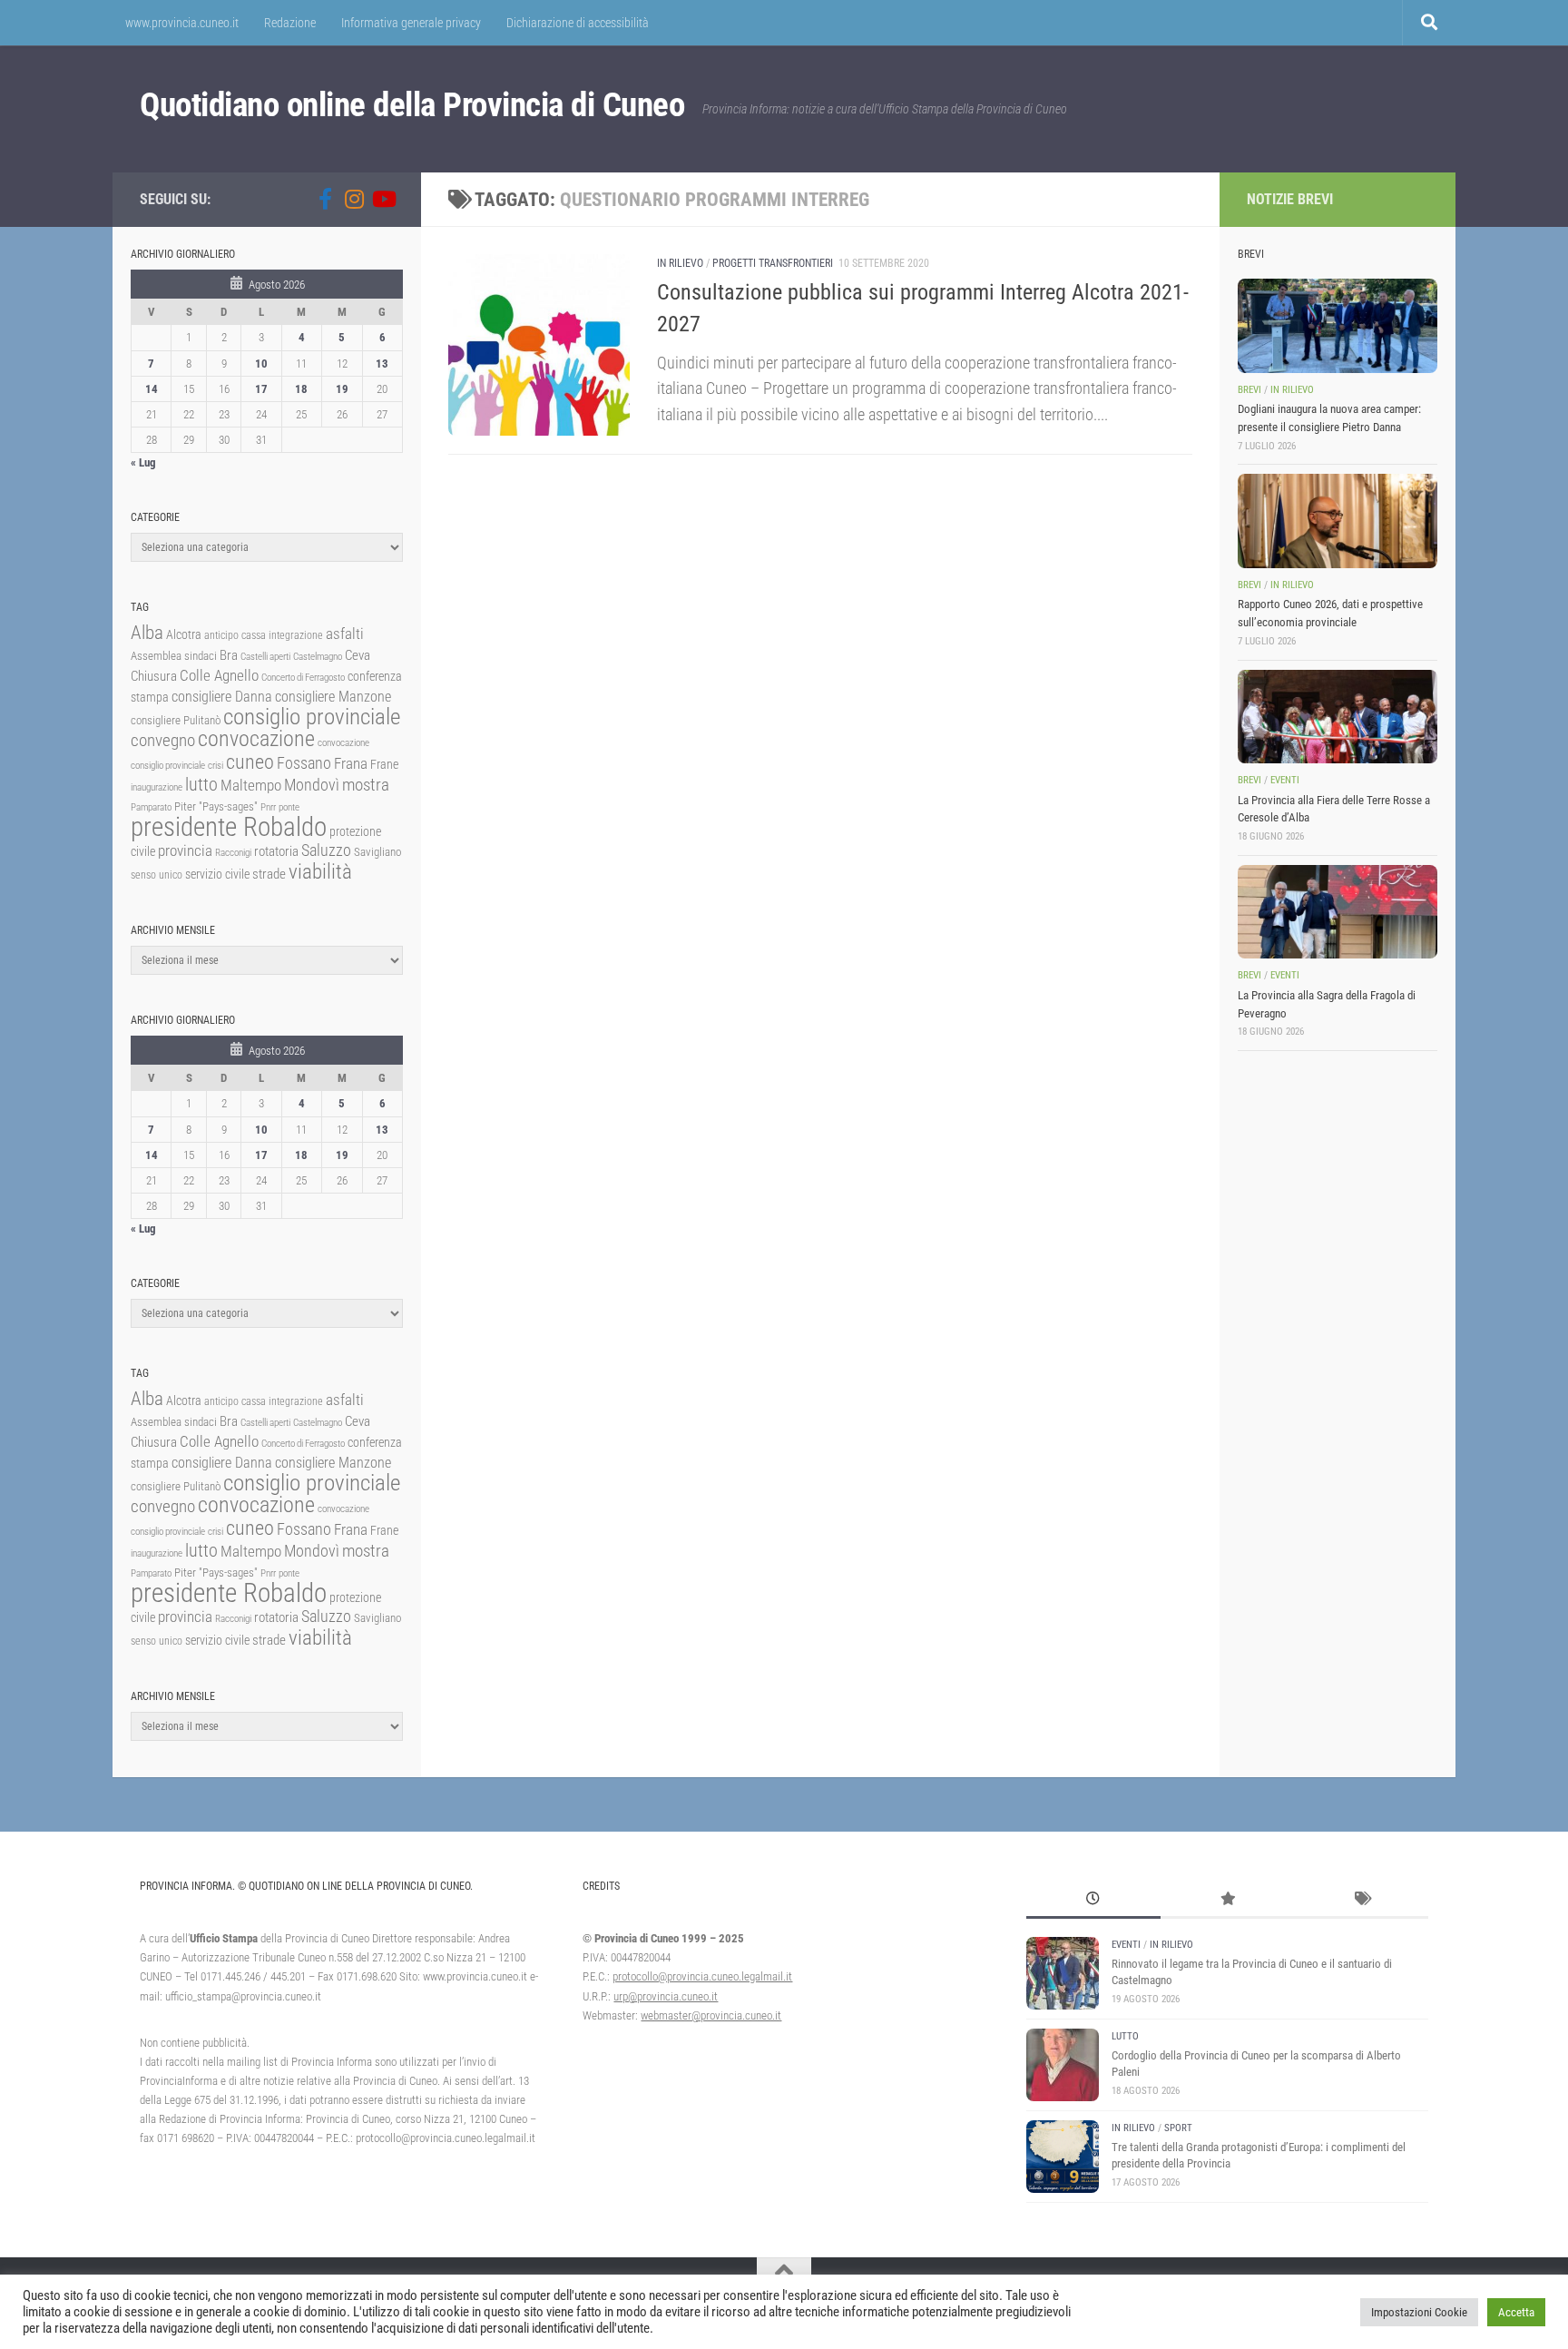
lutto (201, 785)
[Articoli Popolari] (1228, 1901)
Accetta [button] (1516, 2312)
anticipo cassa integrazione (264, 635)
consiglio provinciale (312, 717)
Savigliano (377, 852)
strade (269, 874)
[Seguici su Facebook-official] (325, 199)
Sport (1178, 2128)
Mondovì (312, 785)
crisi (216, 766)
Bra (229, 655)
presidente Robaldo (229, 827)
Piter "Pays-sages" (216, 806)
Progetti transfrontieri (773, 263)
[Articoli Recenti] (1093, 1901)
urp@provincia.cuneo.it (666, 1996)
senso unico (157, 875)
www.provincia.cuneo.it (182, 23)
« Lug (143, 462)
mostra (366, 785)
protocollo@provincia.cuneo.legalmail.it (702, 1976)
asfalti (345, 634)
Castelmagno (318, 657)
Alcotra (184, 634)
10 (261, 364)
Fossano (304, 763)
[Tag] (1361, 1901)
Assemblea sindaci (174, 656)
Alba (147, 632)
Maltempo (251, 785)
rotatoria (276, 851)
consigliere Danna (222, 697)
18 (301, 389)
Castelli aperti (265, 657)
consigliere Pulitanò (176, 720)
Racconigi (233, 853)
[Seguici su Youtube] (383, 199)
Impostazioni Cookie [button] (1419, 2312)
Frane (384, 765)
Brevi (1249, 390)
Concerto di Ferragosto (303, 678)
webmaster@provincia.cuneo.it (711, 2015)
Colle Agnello (219, 676)
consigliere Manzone (333, 697)
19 (342, 389)
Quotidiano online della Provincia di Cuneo (412, 105)
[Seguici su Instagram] (354, 199)
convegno (163, 740)
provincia (185, 850)
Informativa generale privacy (411, 23)
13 (382, 364)
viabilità (320, 871)
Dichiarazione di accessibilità (578, 23)
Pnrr (268, 807)
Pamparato (151, 807)
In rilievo (680, 263)
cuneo (250, 762)
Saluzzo (326, 850)
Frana (351, 763)
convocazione (256, 739)
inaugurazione (157, 787)
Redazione (290, 23)
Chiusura (154, 676)
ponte (289, 807)
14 (152, 389)
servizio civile (217, 875)
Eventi (1285, 780)
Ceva (358, 655)
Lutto (1125, 2036)
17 (261, 389)
